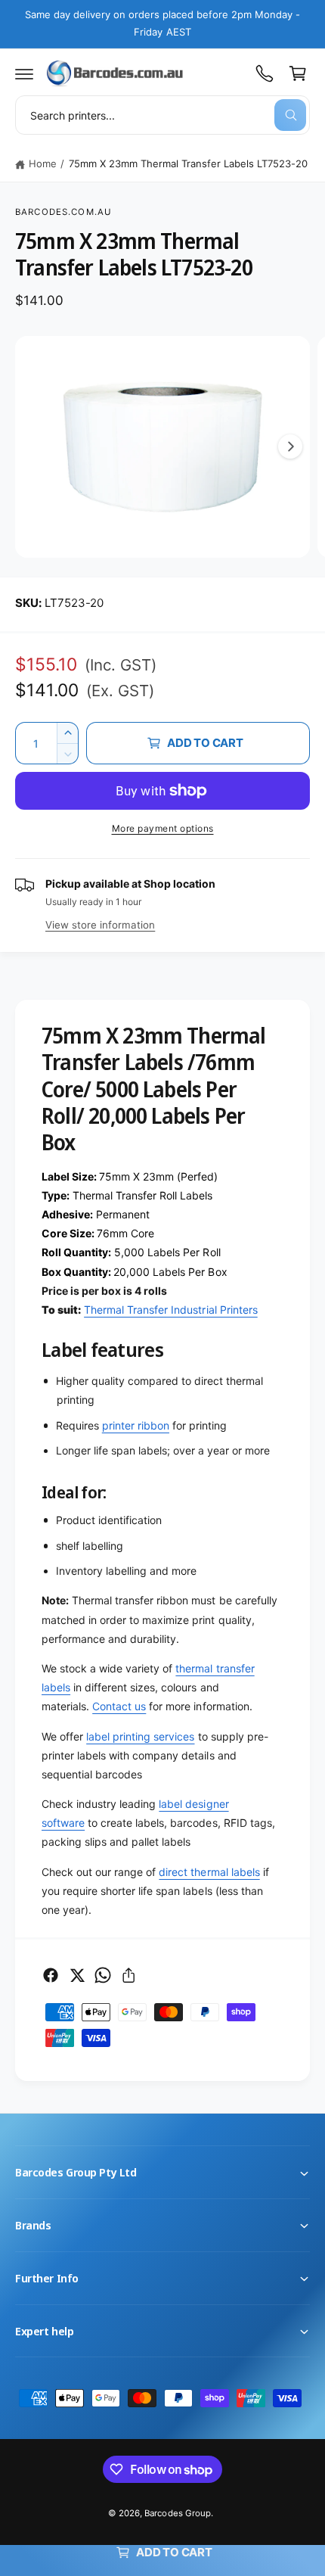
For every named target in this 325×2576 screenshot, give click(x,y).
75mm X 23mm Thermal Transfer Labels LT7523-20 (189, 163)
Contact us (119, 1706)
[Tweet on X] (77, 1975)
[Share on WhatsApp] (103, 1975)
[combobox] (162, 115)
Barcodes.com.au (63, 212)
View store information (100, 925)
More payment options (163, 828)
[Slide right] (290, 446)
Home (43, 163)
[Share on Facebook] (51, 1975)
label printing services (140, 1736)
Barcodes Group (177, 2513)
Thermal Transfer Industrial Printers (171, 1310)
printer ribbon (136, 1425)
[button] (24, 73)
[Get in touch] (265, 73)
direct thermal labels (209, 1872)
